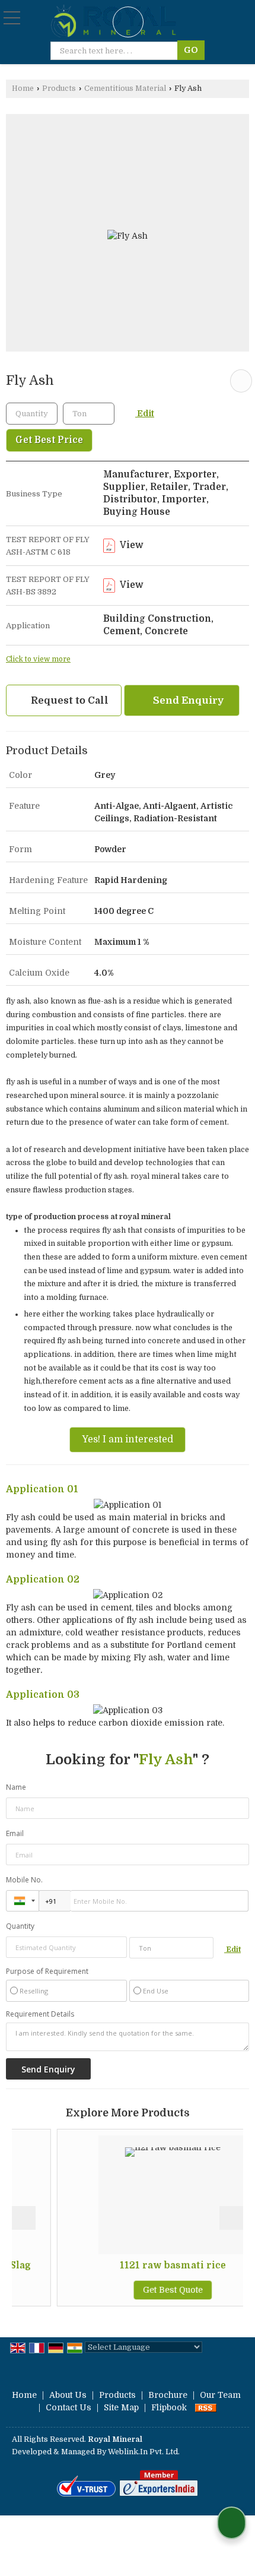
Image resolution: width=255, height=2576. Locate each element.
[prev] (24, 2218)
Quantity (20, 1926)
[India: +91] (23, 1901)
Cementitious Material (125, 88)
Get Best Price (49, 440)
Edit (145, 414)
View (131, 545)
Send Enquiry (187, 700)
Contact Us (68, 2407)
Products (59, 88)
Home (23, 88)
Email (15, 1833)
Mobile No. (24, 1880)
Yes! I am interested (128, 1439)
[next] (231, 2218)
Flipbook (169, 2407)
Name (16, 1787)
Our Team (220, 2395)
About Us (68, 2395)
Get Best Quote (143, 2290)
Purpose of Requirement (47, 1971)
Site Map (121, 2407)
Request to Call (68, 700)
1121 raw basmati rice (143, 2265)
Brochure (168, 2395)
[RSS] (206, 2407)
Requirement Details (40, 2014)
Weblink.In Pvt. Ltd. (144, 2452)
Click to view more (38, 659)
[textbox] (89, 414)
